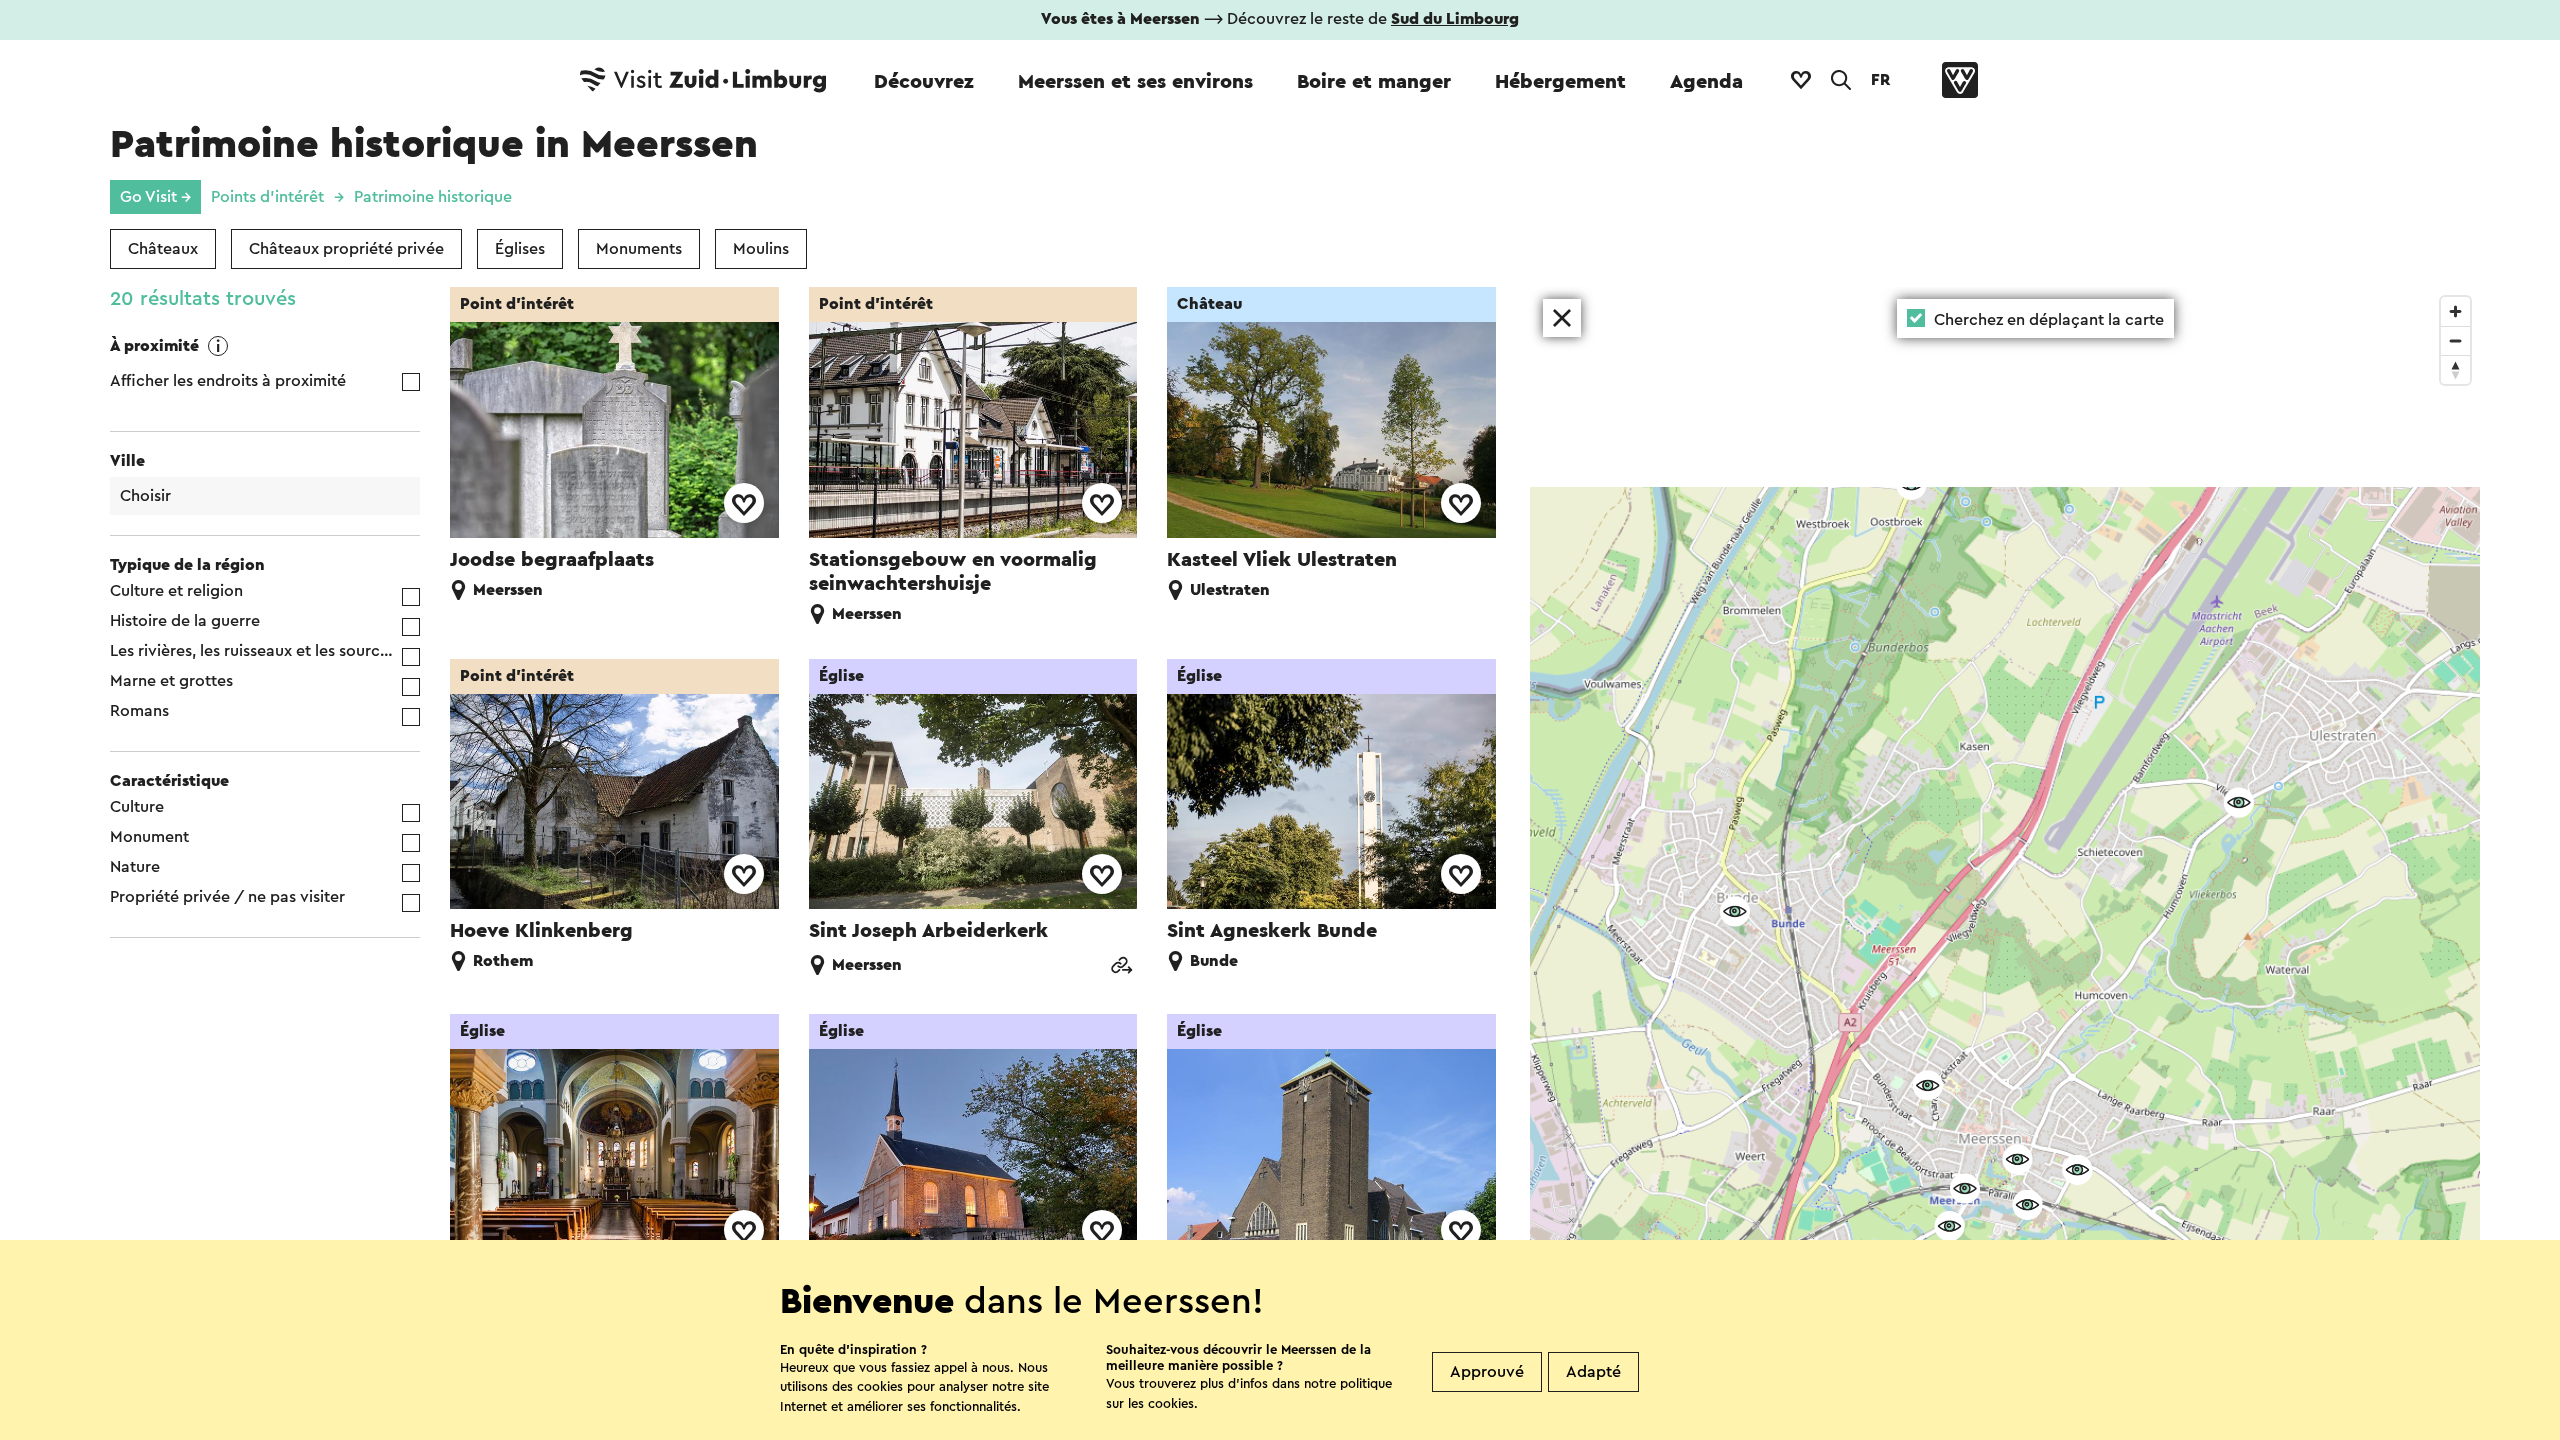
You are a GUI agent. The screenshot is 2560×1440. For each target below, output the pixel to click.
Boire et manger (1374, 82)
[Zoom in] (2455, 311)
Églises (520, 249)
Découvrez (924, 82)
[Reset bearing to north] (2455, 369)
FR (1880, 80)
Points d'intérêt (267, 197)
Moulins (761, 249)
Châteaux (163, 249)
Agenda (1706, 82)
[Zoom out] (2455, 340)
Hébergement (1560, 82)
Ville (127, 461)
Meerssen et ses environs (1135, 82)
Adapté (1593, 1372)
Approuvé (1487, 1372)
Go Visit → (155, 197)
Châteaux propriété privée (346, 249)
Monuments (639, 249)
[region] (2005, 863)
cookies (1171, 1403)
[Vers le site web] (1121, 967)
